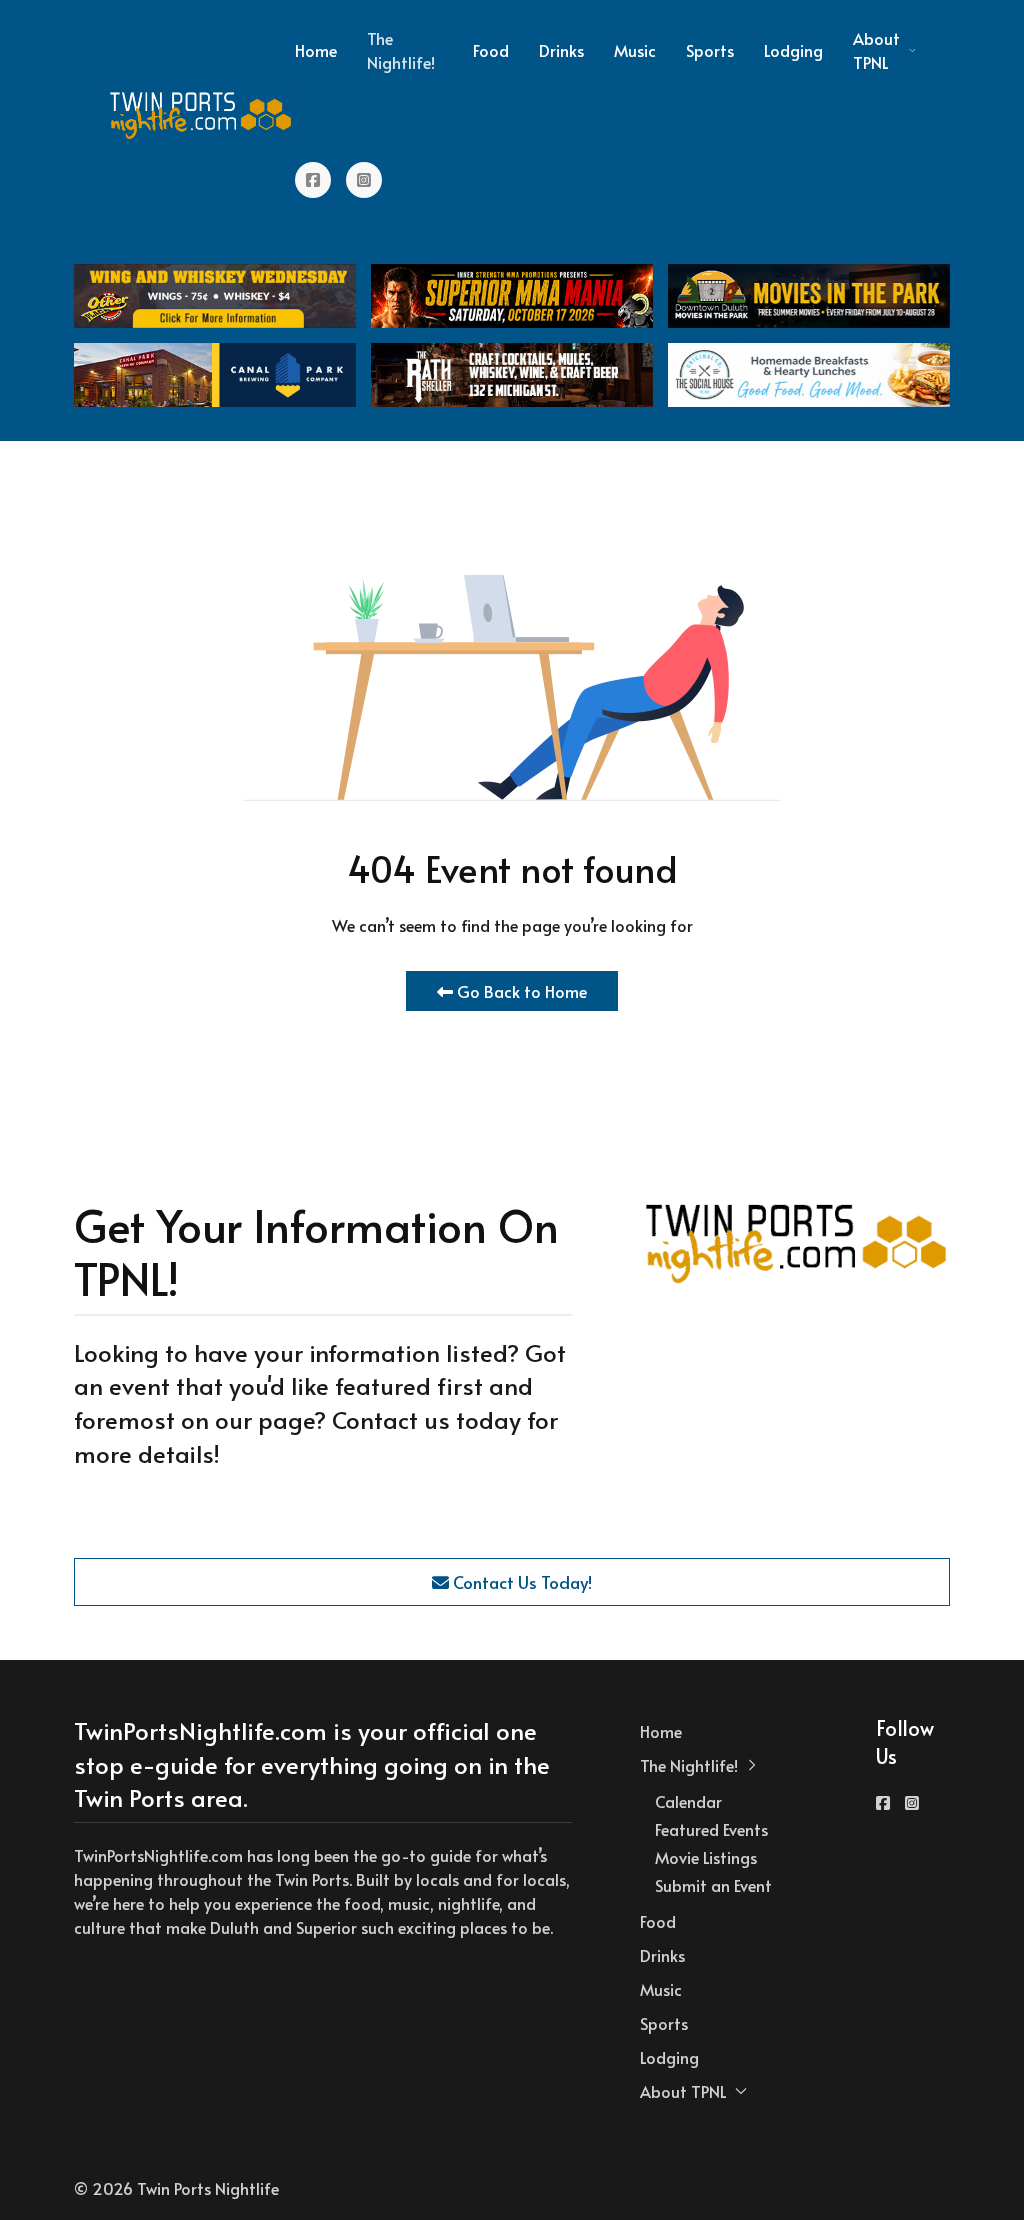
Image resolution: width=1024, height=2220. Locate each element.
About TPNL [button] (876, 50)
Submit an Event (713, 1885)
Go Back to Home (520, 991)
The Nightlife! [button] (401, 50)
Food (491, 50)
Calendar (688, 1801)
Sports (710, 50)
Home (316, 50)
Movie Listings (706, 1857)
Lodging (793, 50)
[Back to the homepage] (201, 115)
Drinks (561, 50)
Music (635, 50)
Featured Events (711, 1829)
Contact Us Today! (520, 1582)
